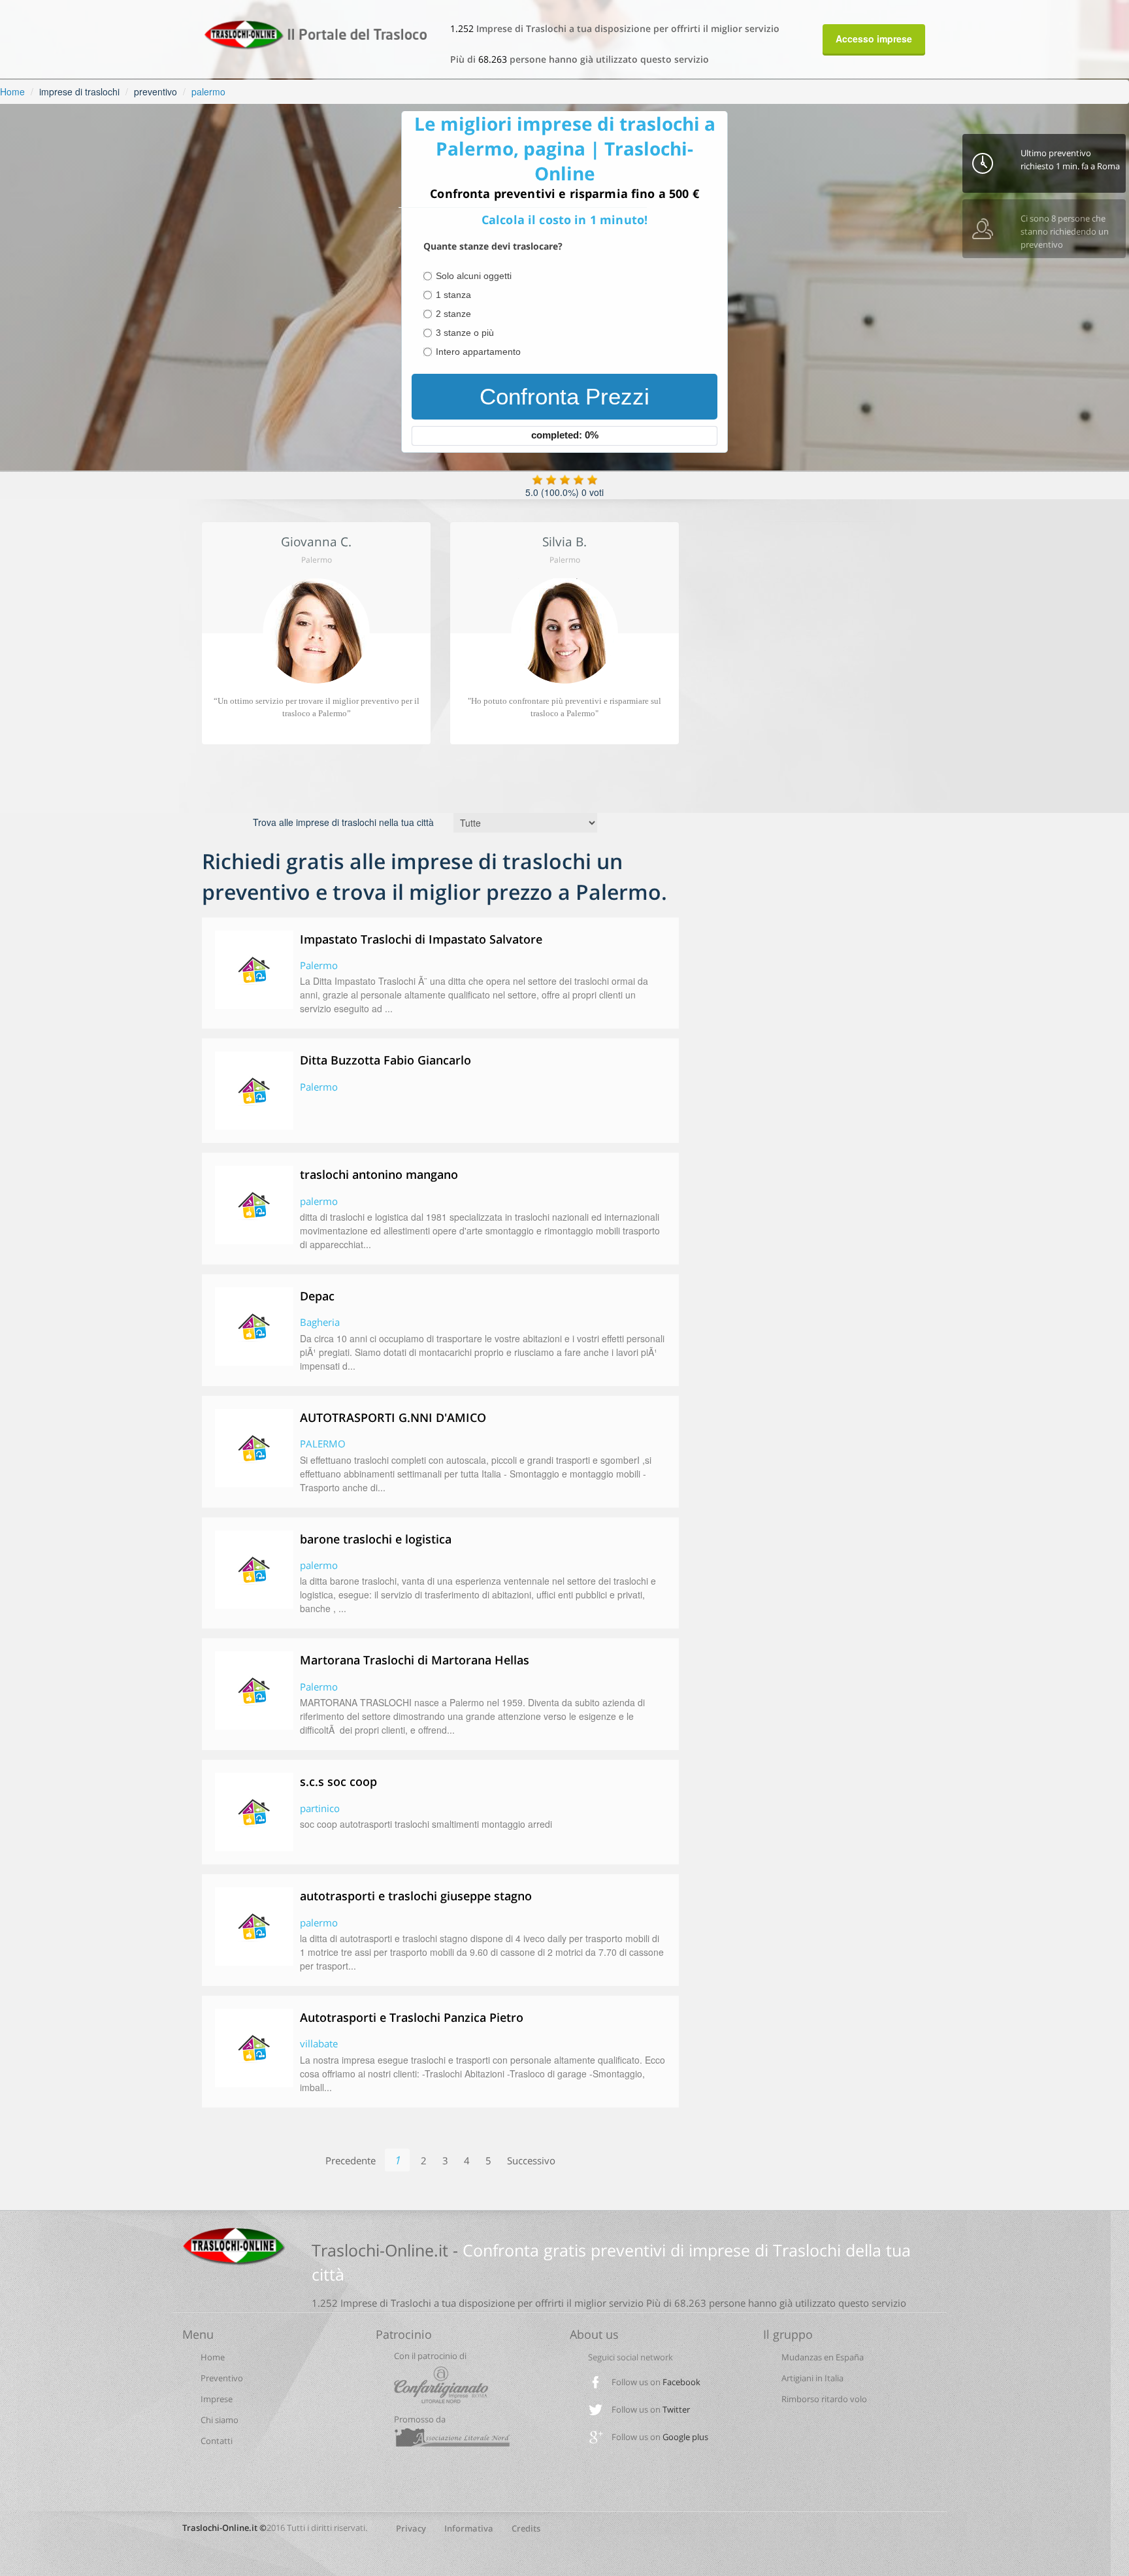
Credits (526, 2528)
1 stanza (453, 295)
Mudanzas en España (823, 2357)
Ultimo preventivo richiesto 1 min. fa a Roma (1070, 159)
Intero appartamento (478, 352)
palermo (208, 91)
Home (12, 91)
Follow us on (656, 2382)
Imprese (217, 2399)
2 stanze (453, 314)
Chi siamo (220, 2420)
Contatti (217, 2441)
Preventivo (222, 2378)
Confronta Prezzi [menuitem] (564, 396)
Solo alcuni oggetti (474, 276)
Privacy (411, 2528)
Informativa (469, 2528)
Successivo (531, 2160)
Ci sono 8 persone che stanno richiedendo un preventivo (1065, 231)
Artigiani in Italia (812, 2378)
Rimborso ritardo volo (824, 2399)
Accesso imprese (874, 39)
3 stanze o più (465, 333)
